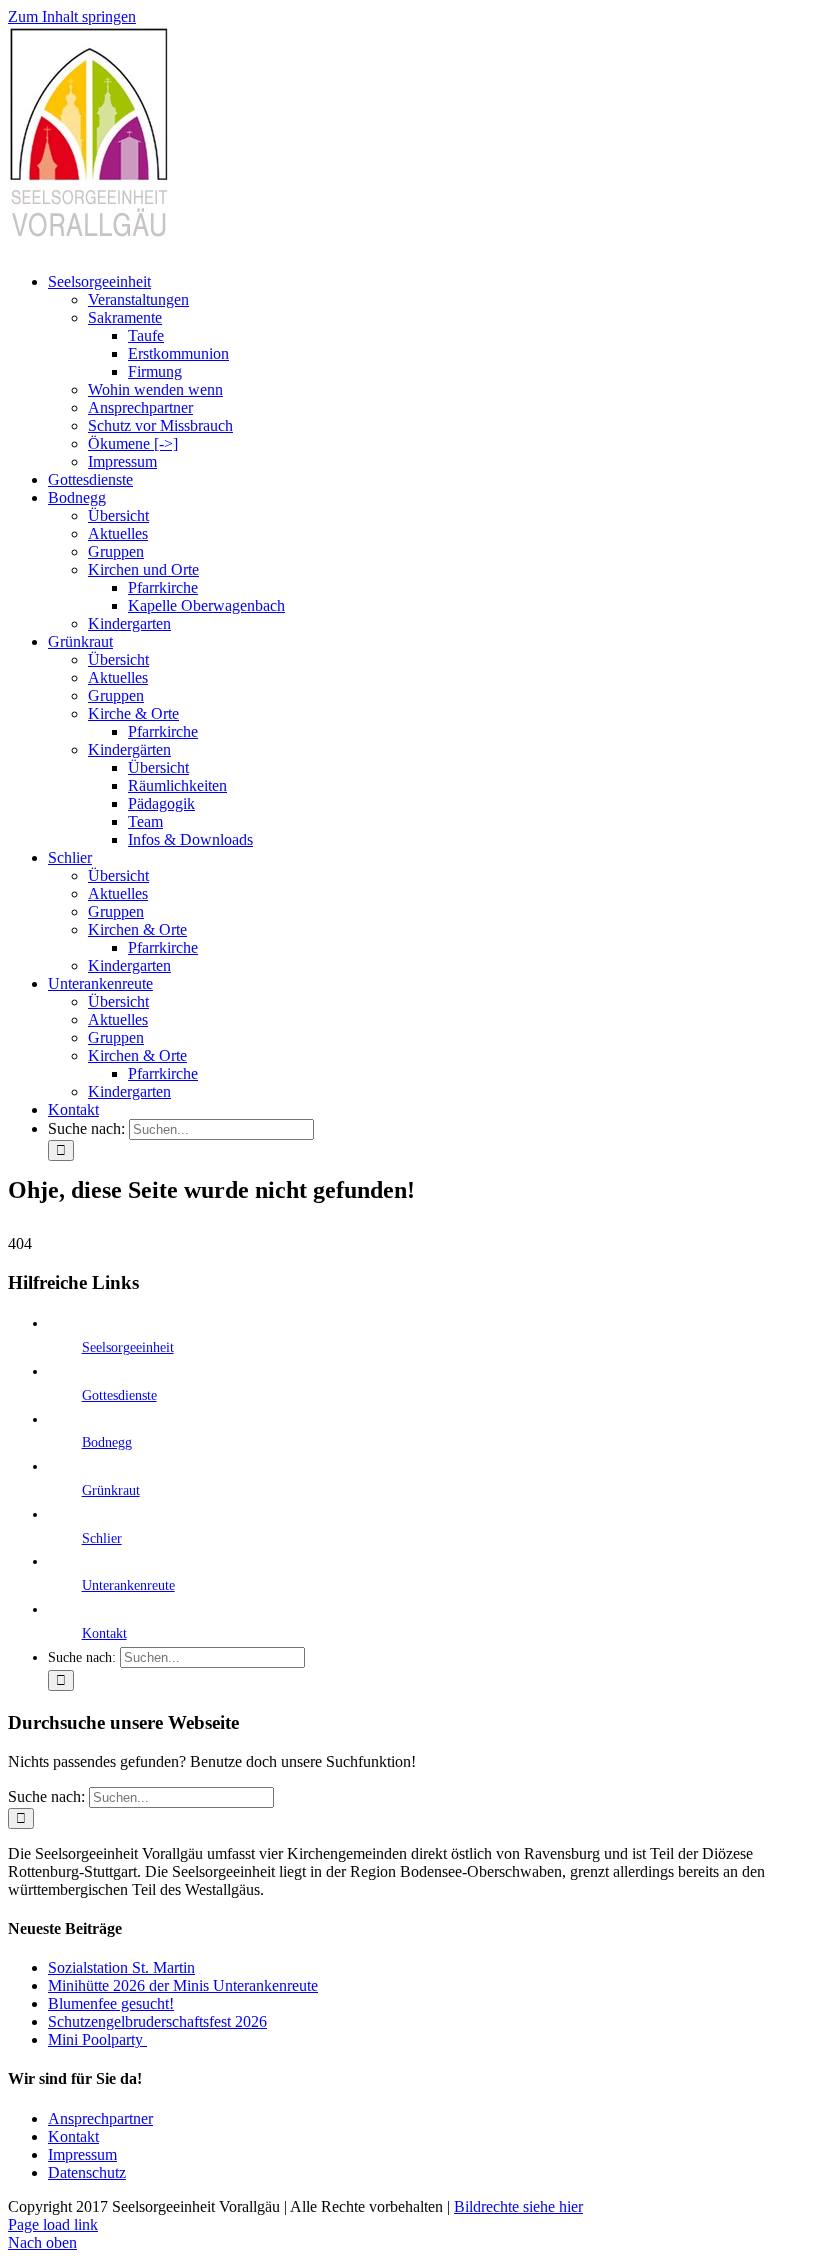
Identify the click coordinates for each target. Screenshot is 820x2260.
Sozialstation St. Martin (121, 1967)
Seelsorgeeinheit (128, 1347)
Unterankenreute (128, 1585)
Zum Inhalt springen (72, 16)
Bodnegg (107, 1442)
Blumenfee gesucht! (111, 2003)
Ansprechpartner (100, 2118)
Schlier (102, 1538)
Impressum (82, 2154)
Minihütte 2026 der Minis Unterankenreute (183, 1985)
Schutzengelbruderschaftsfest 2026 (157, 2021)
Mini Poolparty (97, 2039)
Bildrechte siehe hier (518, 2206)
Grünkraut (111, 1490)
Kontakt (104, 1633)
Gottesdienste (119, 1395)
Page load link (53, 2224)
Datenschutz (87, 2172)
